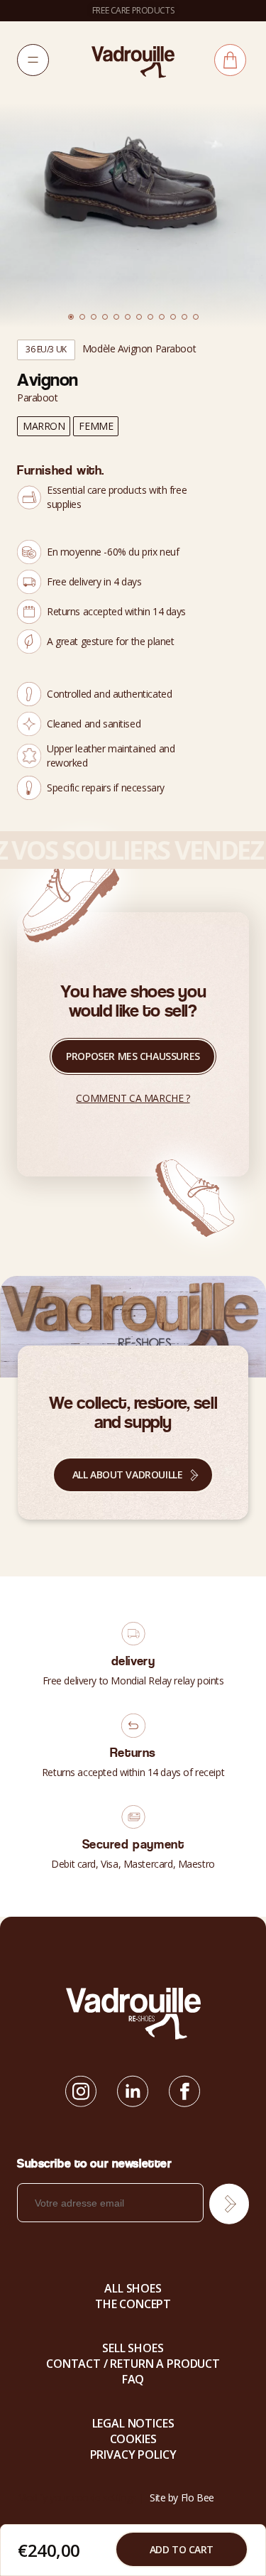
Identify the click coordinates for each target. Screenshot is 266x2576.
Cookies (133, 2439)
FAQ (133, 2379)
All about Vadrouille (128, 1474)
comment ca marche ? (133, 1098)
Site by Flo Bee (182, 2497)
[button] (71, 317)
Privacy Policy (133, 2455)
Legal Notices (133, 2423)
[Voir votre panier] (230, 60)
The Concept (133, 2304)
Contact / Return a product (133, 2364)
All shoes (133, 2288)
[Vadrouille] (133, 61)
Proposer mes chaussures (133, 1056)
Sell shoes (133, 2348)
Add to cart (182, 2549)
